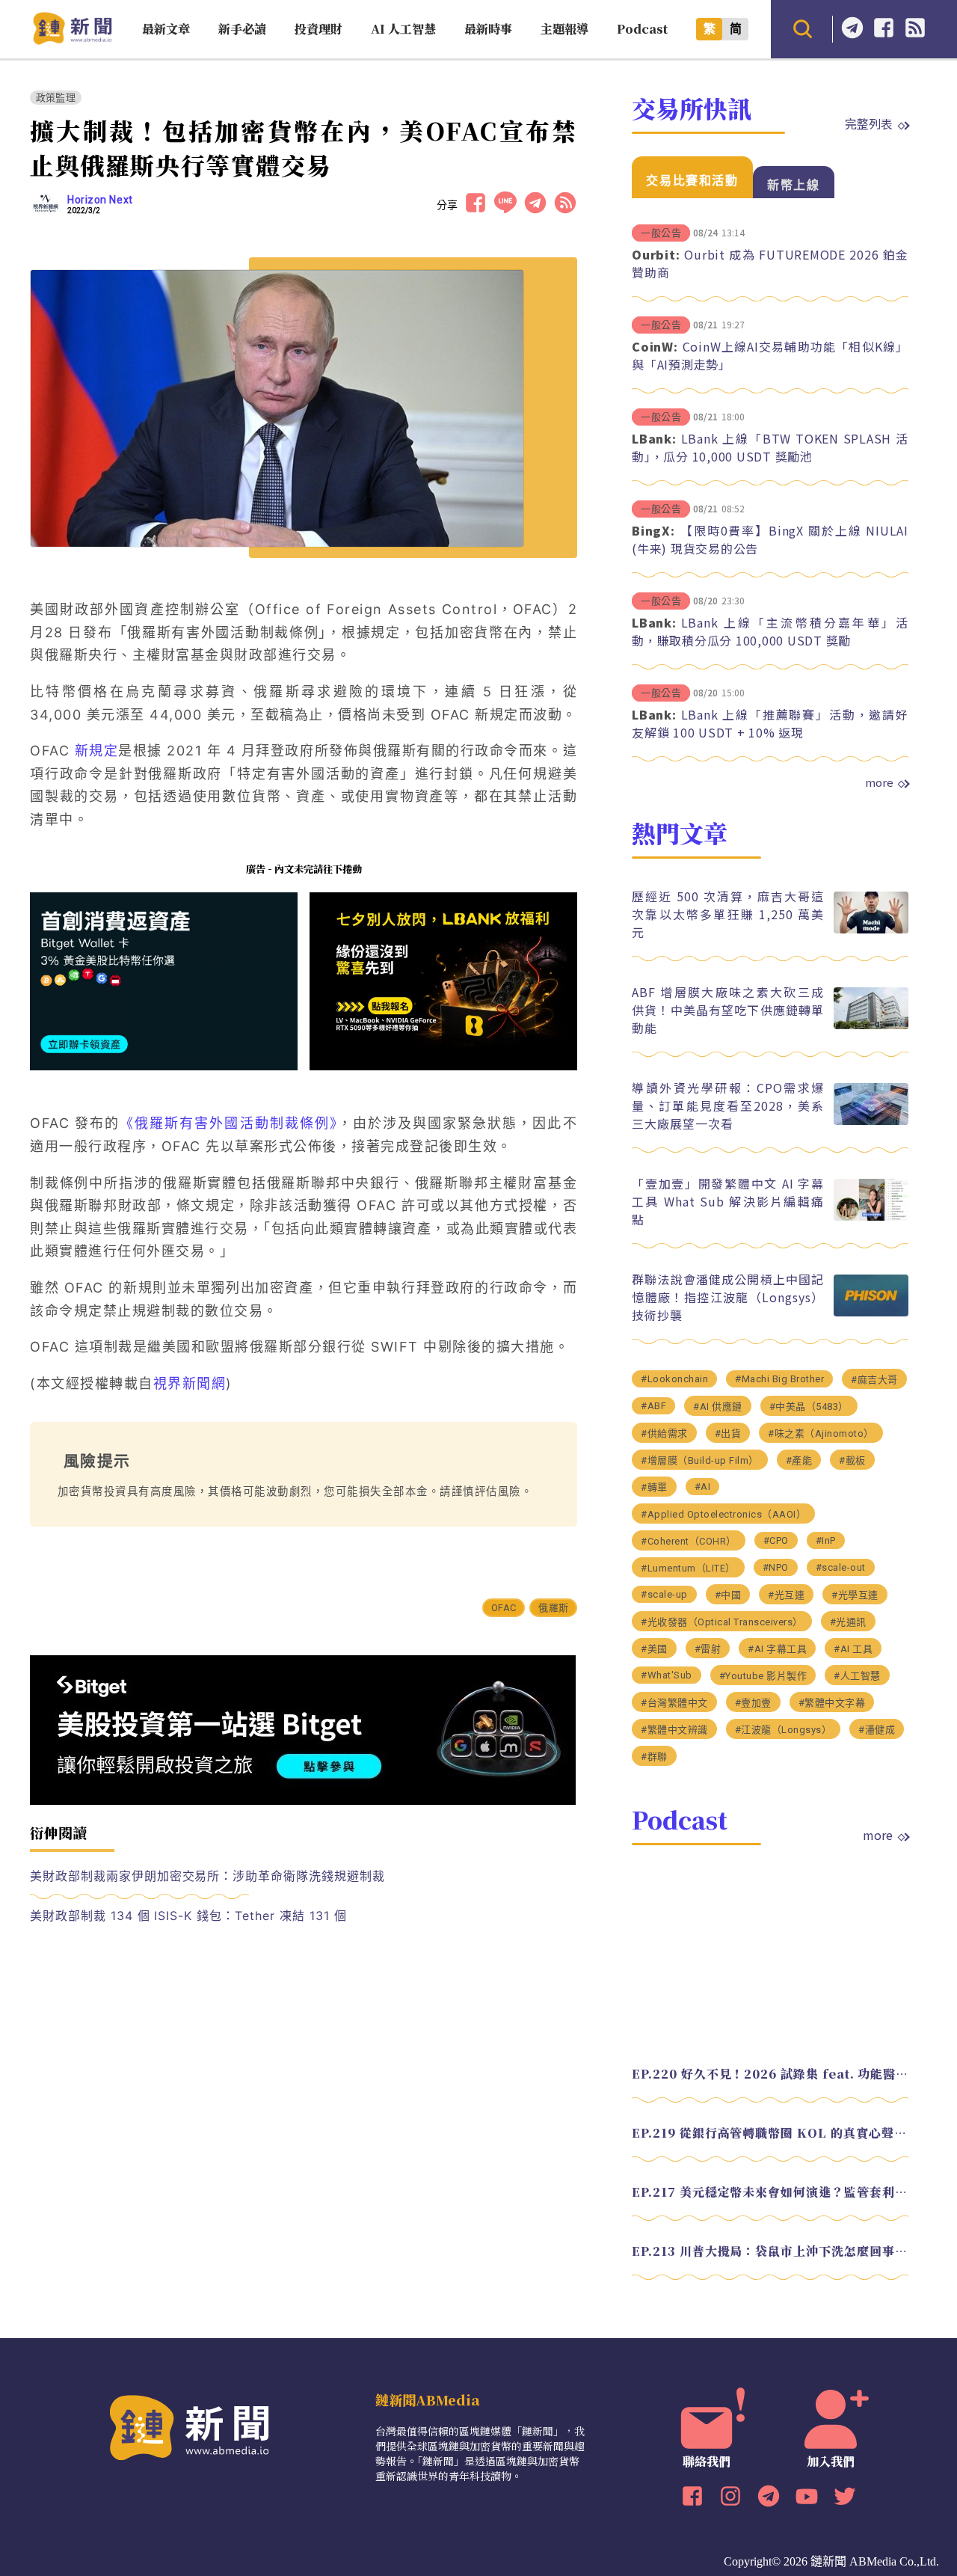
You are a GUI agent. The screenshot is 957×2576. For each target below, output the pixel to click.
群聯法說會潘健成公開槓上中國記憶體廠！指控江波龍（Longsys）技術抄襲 (728, 1297)
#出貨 (728, 1433)
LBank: (654, 438)
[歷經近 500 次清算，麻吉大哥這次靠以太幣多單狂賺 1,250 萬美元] (871, 929)
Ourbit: (656, 254)
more (879, 782)
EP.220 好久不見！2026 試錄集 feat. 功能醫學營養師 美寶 (770, 2074)
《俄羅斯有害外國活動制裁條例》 (229, 1123)
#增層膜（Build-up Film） (700, 1460)
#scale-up (664, 1594)
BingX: (653, 530)
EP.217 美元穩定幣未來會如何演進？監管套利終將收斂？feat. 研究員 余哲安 (770, 2192)
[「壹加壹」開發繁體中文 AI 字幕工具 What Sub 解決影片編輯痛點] (871, 1217)
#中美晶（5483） (809, 1407)
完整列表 (869, 123)
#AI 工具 (853, 1649)
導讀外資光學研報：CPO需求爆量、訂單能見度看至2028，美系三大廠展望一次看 (728, 1105)
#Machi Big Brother (779, 1379)
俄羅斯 (553, 1608)
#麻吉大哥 (874, 1380)
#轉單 (654, 1487)
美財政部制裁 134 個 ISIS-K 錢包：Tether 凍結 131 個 (188, 1916)
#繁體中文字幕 (832, 1703)
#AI (703, 1487)
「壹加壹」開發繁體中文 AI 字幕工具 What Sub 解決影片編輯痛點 (728, 1201)
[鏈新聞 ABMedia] (72, 40)
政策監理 (56, 98)
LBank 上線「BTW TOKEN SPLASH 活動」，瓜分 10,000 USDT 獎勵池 (770, 447)
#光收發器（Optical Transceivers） (722, 1622)
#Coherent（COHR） (689, 1541)
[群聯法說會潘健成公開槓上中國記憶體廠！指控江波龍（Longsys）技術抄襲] (871, 1312)
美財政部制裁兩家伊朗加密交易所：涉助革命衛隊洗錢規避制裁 (207, 1876)
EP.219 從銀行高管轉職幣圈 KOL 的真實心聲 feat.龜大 (770, 2133)
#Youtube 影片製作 (763, 1676)
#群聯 (654, 1757)
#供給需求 (664, 1433)
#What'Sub (667, 1675)
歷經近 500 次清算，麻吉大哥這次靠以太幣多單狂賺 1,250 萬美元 (728, 914)
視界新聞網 (190, 1383)
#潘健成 (877, 1730)
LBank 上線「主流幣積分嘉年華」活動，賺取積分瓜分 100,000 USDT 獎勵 (770, 631)
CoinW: (655, 346)
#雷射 (708, 1649)
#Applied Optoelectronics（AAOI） (723, 1514)
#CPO (776, 1540)
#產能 (799, 1460)
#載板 (852, 1460)
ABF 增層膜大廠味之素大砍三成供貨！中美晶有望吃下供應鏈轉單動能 (728, 1010)
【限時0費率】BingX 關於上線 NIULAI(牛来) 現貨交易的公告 (770, 539)
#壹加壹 (753, 1703)
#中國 (728, 1595)
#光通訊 (848, 1622)
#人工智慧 (857, 1676)
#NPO (776, 1567)
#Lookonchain (674, 1379)
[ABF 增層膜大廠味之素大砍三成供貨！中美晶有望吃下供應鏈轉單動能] (871, 1025)
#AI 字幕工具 (777, 1649)
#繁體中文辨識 (674, 1730)
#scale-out (841, 1567)
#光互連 (786, 1595)
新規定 (97, 751)
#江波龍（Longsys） (784, 1730)
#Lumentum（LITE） (688, 1568)
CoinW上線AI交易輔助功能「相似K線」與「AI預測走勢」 (770, 355)
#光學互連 (855, 1595)
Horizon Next (100, 200)
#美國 (654, 1649)
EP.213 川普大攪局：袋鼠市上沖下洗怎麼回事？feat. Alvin (770, 2251)
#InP (826, 1540)
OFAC (504, 1608)
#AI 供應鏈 (718, 1407)
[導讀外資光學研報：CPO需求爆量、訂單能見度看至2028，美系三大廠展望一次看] (871, 1121)
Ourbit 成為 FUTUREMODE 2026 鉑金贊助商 (770, 263)
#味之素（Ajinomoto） (821, 1433)
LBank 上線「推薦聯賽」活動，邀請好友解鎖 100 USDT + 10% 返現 (770, 723)
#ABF (653, 1406)
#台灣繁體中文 (674, 1703)
